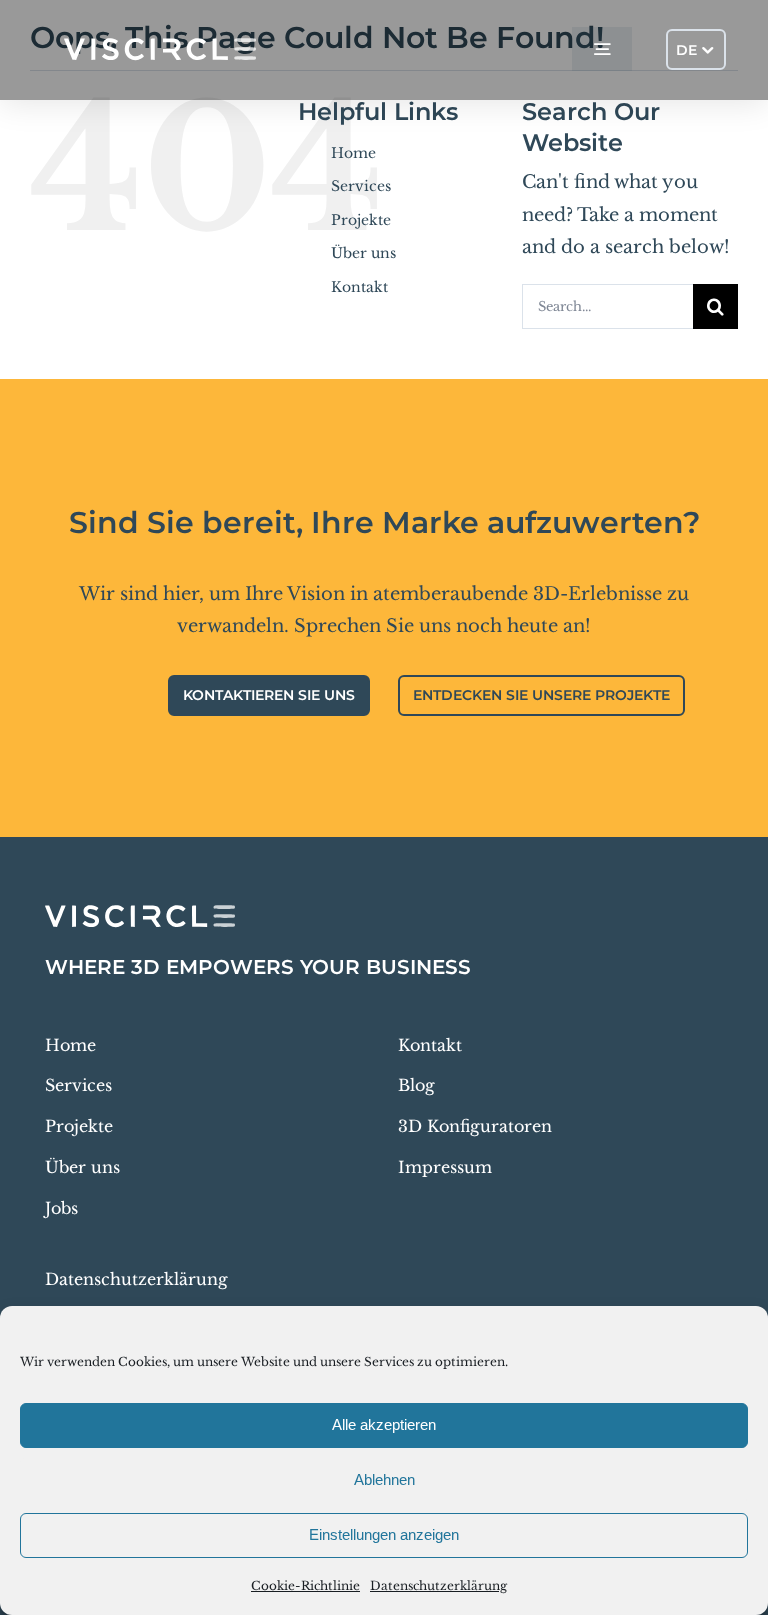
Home (353, 153)
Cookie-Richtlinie (305, 1585)
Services (361, 186)
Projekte (361, 220)
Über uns (363, 253)
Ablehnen (384, 1479)
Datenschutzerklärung (438, 1585)
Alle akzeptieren (384, 1424)
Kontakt (359, 287)
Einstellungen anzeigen (384, 1534)
